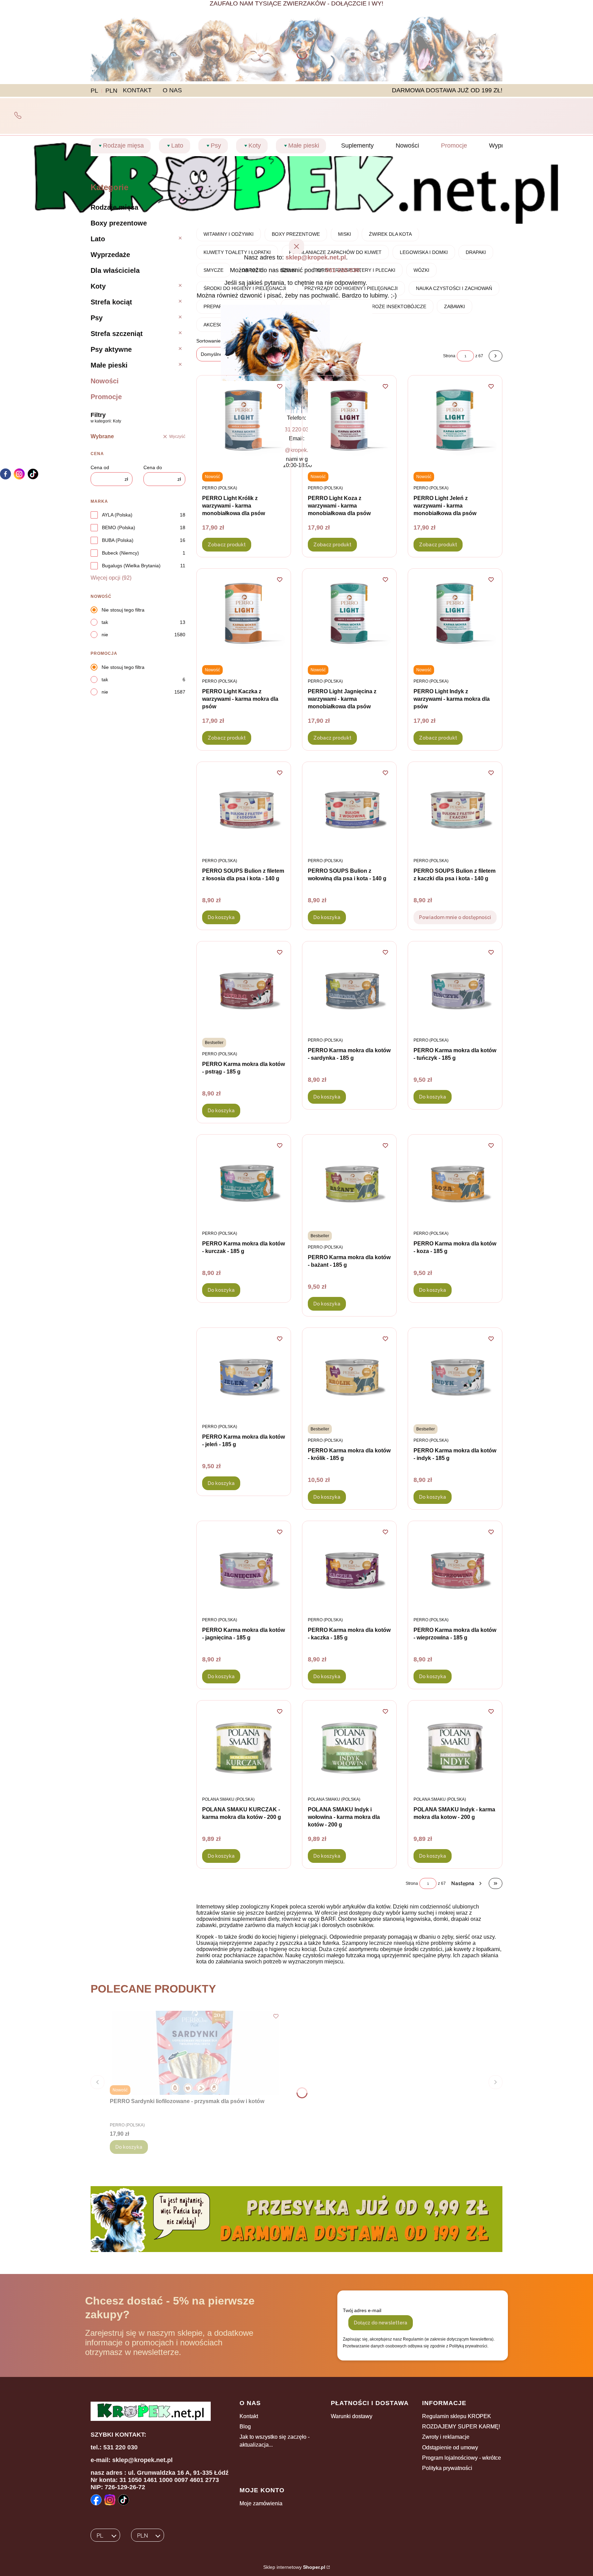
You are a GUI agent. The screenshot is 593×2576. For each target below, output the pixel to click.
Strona (412, 1883)
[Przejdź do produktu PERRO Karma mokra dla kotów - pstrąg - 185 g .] (244, 989)
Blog (245, 2427)
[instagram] (19, 474)
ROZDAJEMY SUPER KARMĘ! (461, 2427)
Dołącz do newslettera (381, 2323)
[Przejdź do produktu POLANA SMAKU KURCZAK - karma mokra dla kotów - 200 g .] (244, 1748)
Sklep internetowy (294, 2567)
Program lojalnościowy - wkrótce (462, 2458)
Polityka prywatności (447, 2468)
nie (105, 635)
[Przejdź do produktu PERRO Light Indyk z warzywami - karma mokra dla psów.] (455, 616)
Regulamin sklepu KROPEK (457, 2416)
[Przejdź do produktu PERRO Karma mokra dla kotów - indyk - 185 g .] (455, 1375)
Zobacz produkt (227, 545)
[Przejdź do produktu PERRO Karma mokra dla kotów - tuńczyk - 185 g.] (455, 989)
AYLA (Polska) (117, 515)
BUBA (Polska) (118, 540)
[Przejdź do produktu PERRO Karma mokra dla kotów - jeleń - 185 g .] (244, 1375)
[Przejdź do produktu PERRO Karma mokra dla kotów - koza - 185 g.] (455, 1182)
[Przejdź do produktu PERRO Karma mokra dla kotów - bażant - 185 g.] (349, 1182)
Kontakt (249, 2416)
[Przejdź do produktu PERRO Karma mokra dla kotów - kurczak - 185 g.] (244, 1182)
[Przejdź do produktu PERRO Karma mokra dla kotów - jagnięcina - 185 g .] (244, 1569)
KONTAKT (137, 90)
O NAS (172, 90)
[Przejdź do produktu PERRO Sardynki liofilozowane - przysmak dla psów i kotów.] (196, 2053)
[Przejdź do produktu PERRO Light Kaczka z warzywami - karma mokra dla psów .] (244, 616)
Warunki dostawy (352, 2416)
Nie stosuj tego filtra (123, 610)
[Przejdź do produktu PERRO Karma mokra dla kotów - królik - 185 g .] (349, 1375)
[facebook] (5, 474)
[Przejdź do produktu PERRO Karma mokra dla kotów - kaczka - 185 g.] (349, 1569)
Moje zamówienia (261, 2503)
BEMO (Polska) (119, 527)
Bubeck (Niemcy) (120, 553)
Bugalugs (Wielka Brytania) (131, 566)
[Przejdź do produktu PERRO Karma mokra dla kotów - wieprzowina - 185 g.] (455, 1569)
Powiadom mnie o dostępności (455, 917)
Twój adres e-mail (362, 2310)
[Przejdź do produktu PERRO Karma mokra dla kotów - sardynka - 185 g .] (349, 989)
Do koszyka (221, 917)
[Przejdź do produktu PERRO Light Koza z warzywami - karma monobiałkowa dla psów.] (349, 423)
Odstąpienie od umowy (450, 2447)
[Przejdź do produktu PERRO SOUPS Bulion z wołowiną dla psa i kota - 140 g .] (349, 809)
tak (105, 622)
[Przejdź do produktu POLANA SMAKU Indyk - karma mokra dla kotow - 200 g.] (455, 1748)
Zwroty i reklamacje (446, 2437)
